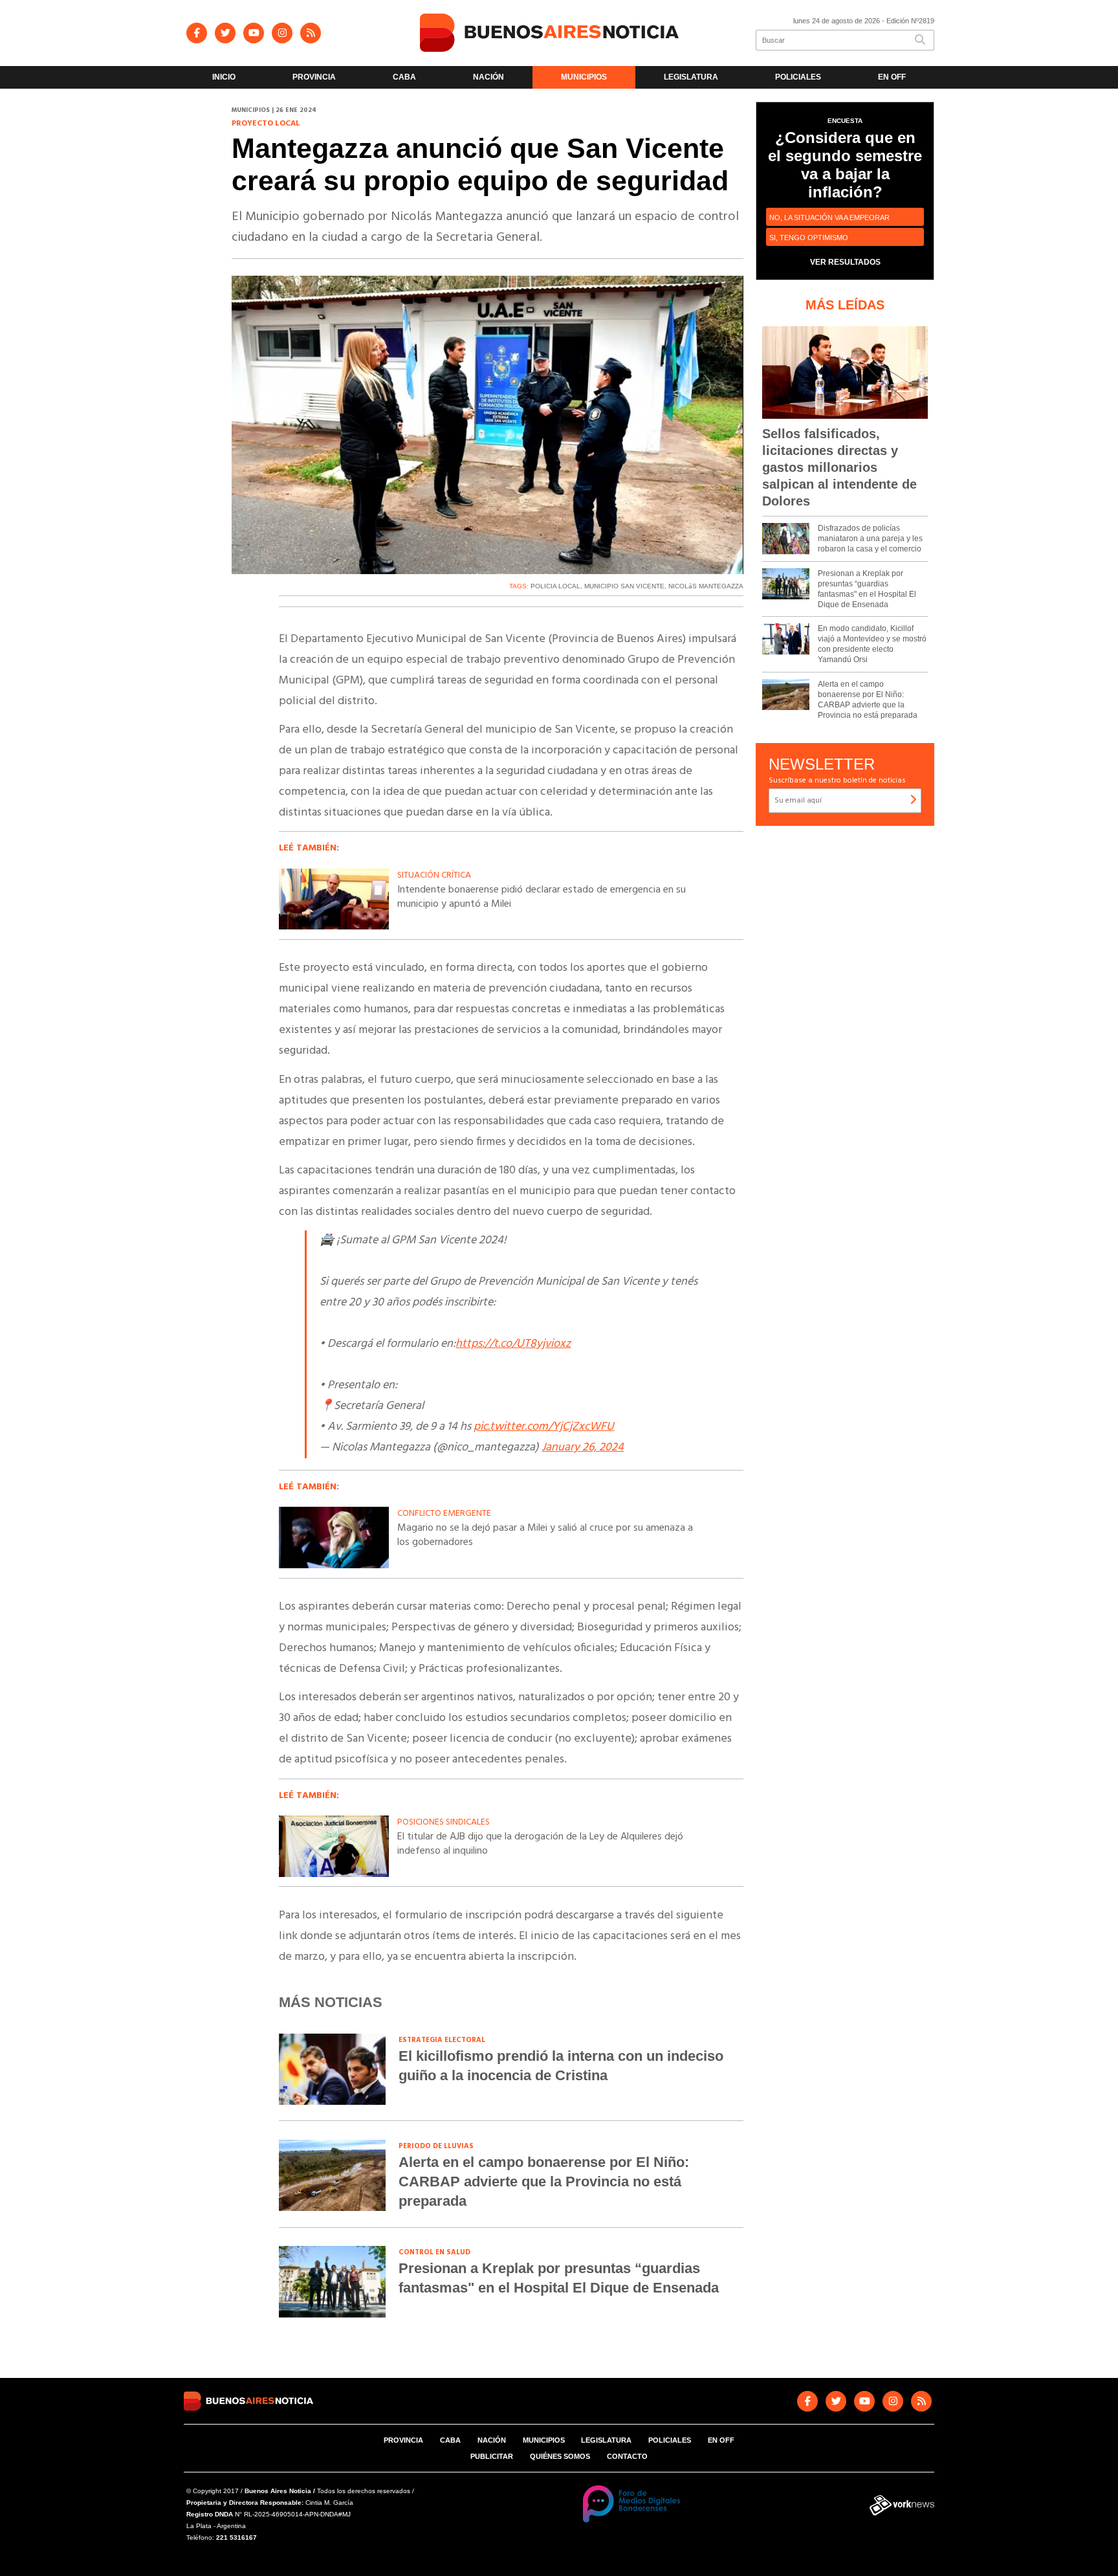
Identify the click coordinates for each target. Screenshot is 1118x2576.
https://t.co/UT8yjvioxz (513, 1344)
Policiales (798, 77)
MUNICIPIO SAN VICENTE (624, 586)
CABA (404, 77)
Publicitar (492, 2456)
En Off (892, 77)
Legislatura (691, 77)
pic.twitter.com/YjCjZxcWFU (544, 1427)
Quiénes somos (560, 2456)
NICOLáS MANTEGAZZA (706, 586)
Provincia (314, 77)
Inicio (224, 77)
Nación (488, 77)
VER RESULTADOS (845, 262)
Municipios (584, 77)
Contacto (627, 2456)
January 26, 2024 (583, 1448)
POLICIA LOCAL (555, 586)
